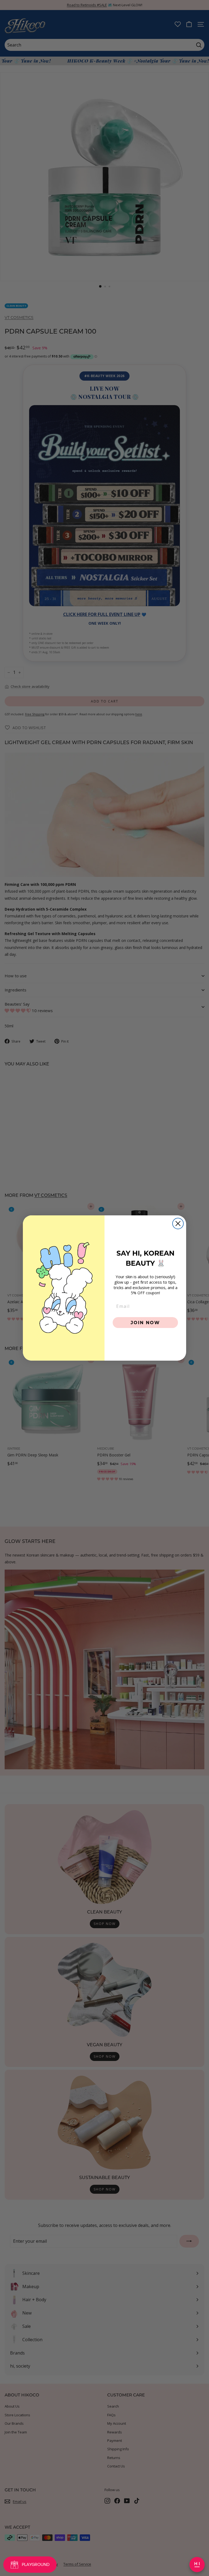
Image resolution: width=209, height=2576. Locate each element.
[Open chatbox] (197, 2565)
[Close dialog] (178, 1224)
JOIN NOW (145, 1322)
